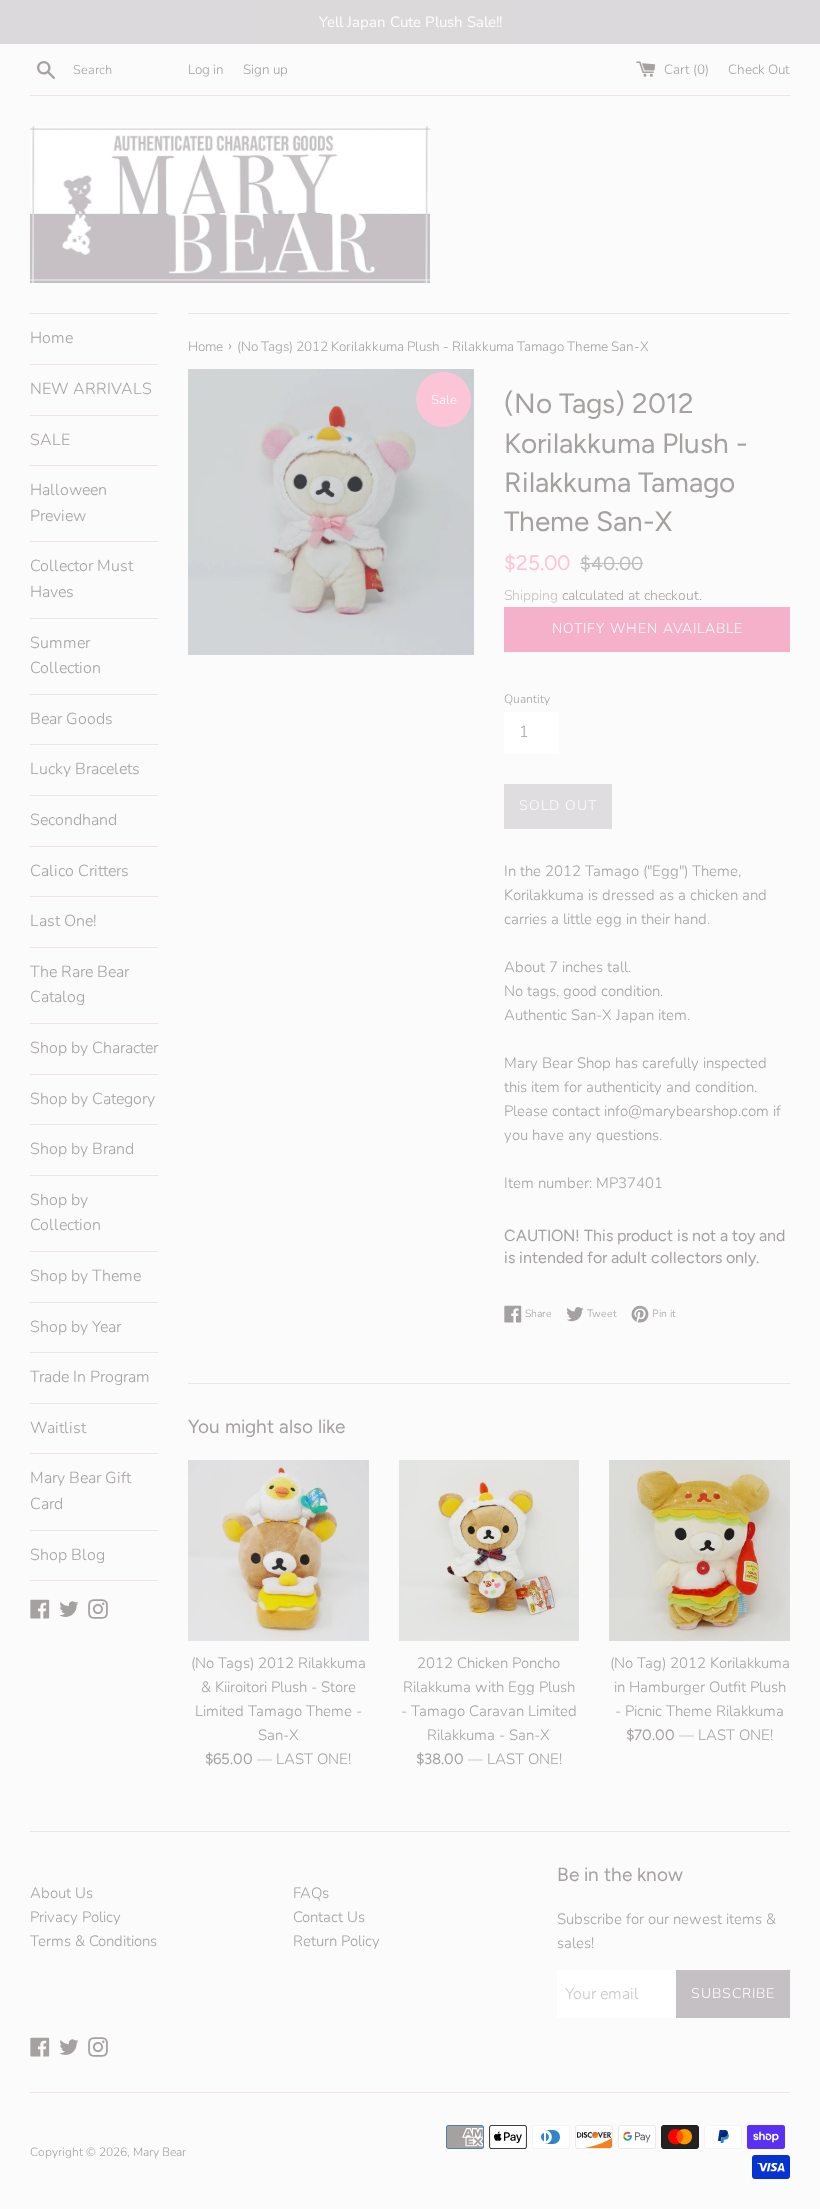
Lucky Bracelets (85, 769)
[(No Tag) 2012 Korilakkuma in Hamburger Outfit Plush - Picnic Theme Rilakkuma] (699, 1550)
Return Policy (336, 1941)
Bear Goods (71, 719)
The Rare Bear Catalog (79, 985)
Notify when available (647, 628)
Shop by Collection (65, 1213)
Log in (206, 69)
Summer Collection (65, 656)
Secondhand (73, 820)
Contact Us (329, 1917)
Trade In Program (90, 1377)
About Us (61, 1893)
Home (51, 338)
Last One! (63, 921)
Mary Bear (159, 2152)
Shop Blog (67, 1555)
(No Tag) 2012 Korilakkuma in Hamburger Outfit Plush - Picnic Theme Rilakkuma (700, 1687)
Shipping (531, 595)
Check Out (759, 69)
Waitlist (58, 1428)
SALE (50, 440)
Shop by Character (94, 1048)
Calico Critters (79, 871)
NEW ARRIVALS (91, 389)
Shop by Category (92, 1099)
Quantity (527, 699)
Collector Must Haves (81, 579)
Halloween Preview (68, 503)
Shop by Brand (82, 1149)
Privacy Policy (75, 1917)
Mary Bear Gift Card (80, 1491)
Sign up (265, 69)
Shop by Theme (85, 1276)
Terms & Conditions (93, 1941)
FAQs (311, 1893)
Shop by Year (75, 1327)
